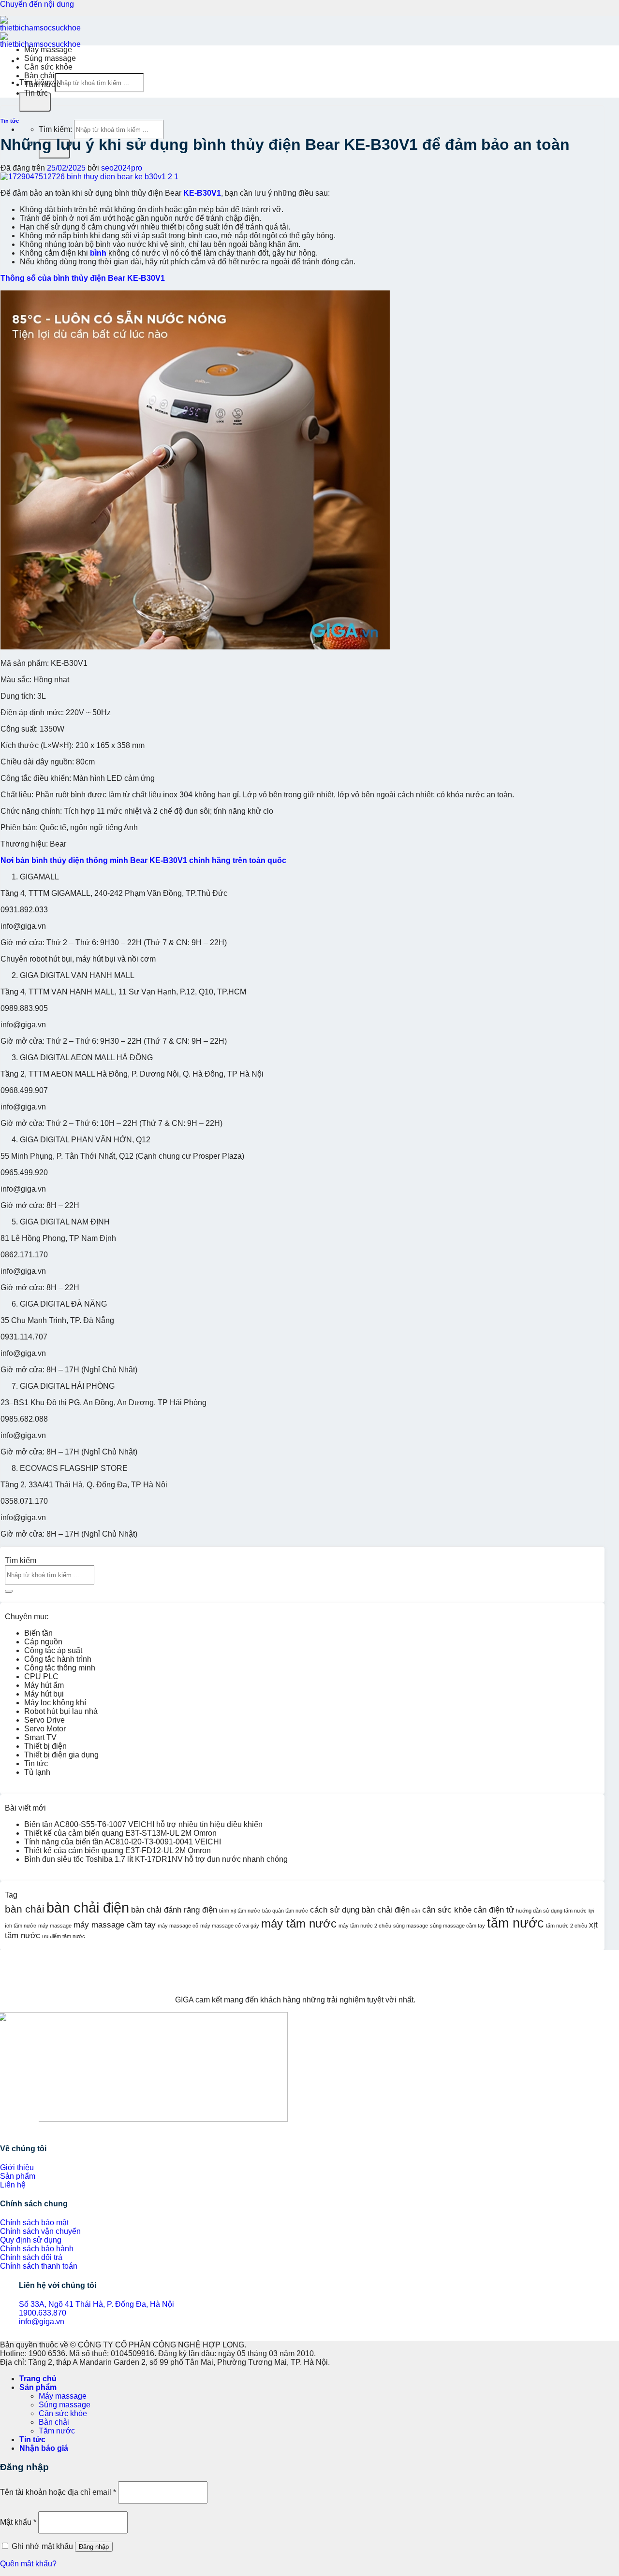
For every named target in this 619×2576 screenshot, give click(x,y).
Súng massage (50, 58)
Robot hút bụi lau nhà (61, 1711)
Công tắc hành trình (58, 1659)
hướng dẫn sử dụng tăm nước (551, 1911)
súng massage (411, 1926)
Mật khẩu (18, 2522)
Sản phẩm (38, 2387)
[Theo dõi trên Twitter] (19, 2129)
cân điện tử (494, 1910)
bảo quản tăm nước (285, 1911)
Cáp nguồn (43, 1642)
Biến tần (38, 1633)
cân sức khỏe (447, 1910)
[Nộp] (35, 102)
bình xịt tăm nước (240, 1911)
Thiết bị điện (45, 1746)
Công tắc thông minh (60, 1668)
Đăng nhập (94, 2547)
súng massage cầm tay (457, 1926)
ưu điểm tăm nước (64, 1936)
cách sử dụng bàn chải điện (360, 1910)
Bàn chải (39, 76)
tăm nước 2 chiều (567, 1926)
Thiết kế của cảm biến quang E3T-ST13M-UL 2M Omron (120, 1833)
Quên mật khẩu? (28, 2564)
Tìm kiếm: (55, 129)
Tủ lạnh (37, 1772)
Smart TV (40, 1737)
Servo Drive (44, 1720)
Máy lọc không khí (55, 1703)
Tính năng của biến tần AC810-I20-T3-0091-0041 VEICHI (123, 1842)
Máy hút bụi (44, 1694)
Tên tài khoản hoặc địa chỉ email (58, 2492)
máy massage (55, 1926)
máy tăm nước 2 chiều (365, 1926)
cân (416, 1911)
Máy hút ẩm (44, 1685)
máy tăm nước (299, 1923)
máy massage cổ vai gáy (230, 1926)
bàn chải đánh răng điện (174, 1910)
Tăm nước (42, 84)
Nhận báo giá (44, 2448)
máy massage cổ (178, 1926)
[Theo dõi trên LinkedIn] (27, 2129)
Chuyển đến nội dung (37, 4)
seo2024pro (122, 168)
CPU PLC (41, 1677)
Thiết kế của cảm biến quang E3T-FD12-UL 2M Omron (118, 1850)
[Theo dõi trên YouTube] (35, 2129)
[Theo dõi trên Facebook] (4, 2129)
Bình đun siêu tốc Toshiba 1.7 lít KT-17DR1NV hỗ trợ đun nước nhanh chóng (156, 1859)
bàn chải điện (88, 1907)
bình (98, 253)
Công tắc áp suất (53, 1650)
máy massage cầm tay (115, 1925)
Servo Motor (45, 1729)
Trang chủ (38, 2379)
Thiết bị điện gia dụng (61, 1755)
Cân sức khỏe (48, 67)
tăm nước (516, 1923)
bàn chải (25, 1909)
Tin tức (36, 93)
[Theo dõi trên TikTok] (12, 2129)
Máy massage (48, 50)
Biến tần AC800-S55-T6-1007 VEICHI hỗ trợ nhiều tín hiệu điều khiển (143, 1824)
